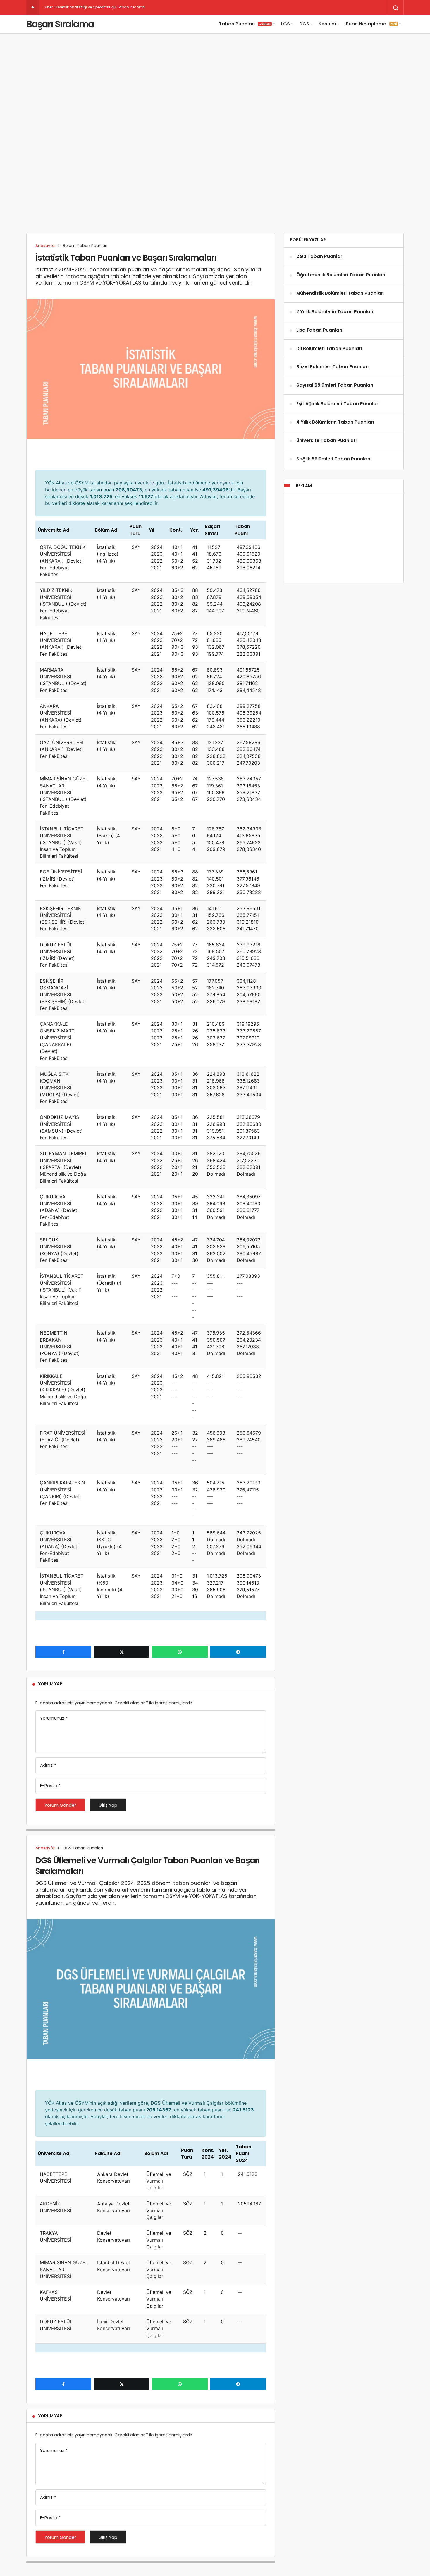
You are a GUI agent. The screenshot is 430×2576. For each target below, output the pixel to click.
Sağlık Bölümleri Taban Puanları (333, 459)
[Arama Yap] (396, 8)
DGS (304, 24)
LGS (285, 24)
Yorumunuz (54, 1718)
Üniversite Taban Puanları (326, 440)
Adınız (48, 1765)
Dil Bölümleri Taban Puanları (329, 348)
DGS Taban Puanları (320, 257)
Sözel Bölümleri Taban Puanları (332, 367)
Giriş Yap (108, 1805)
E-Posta (50, 1785)
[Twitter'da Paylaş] (122, 1652)
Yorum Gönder (60, 1805)
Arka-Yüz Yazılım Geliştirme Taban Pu (77, 7)
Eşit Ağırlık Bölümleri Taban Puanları (338, 404)
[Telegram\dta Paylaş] (238, 1652)
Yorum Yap (50, 1684)
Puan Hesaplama (371, 24)
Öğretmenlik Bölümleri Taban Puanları (341, 275)
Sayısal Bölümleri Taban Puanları (335, 385)
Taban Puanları (245, 24)
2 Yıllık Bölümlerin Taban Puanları (335, 312)
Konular (327, 24)
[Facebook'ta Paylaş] (63, 1652)
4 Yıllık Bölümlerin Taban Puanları (335, 422)
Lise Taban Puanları (319, 330)
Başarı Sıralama (60, 24)
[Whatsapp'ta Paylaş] (180, 1652)
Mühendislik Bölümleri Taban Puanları (340, 293)
